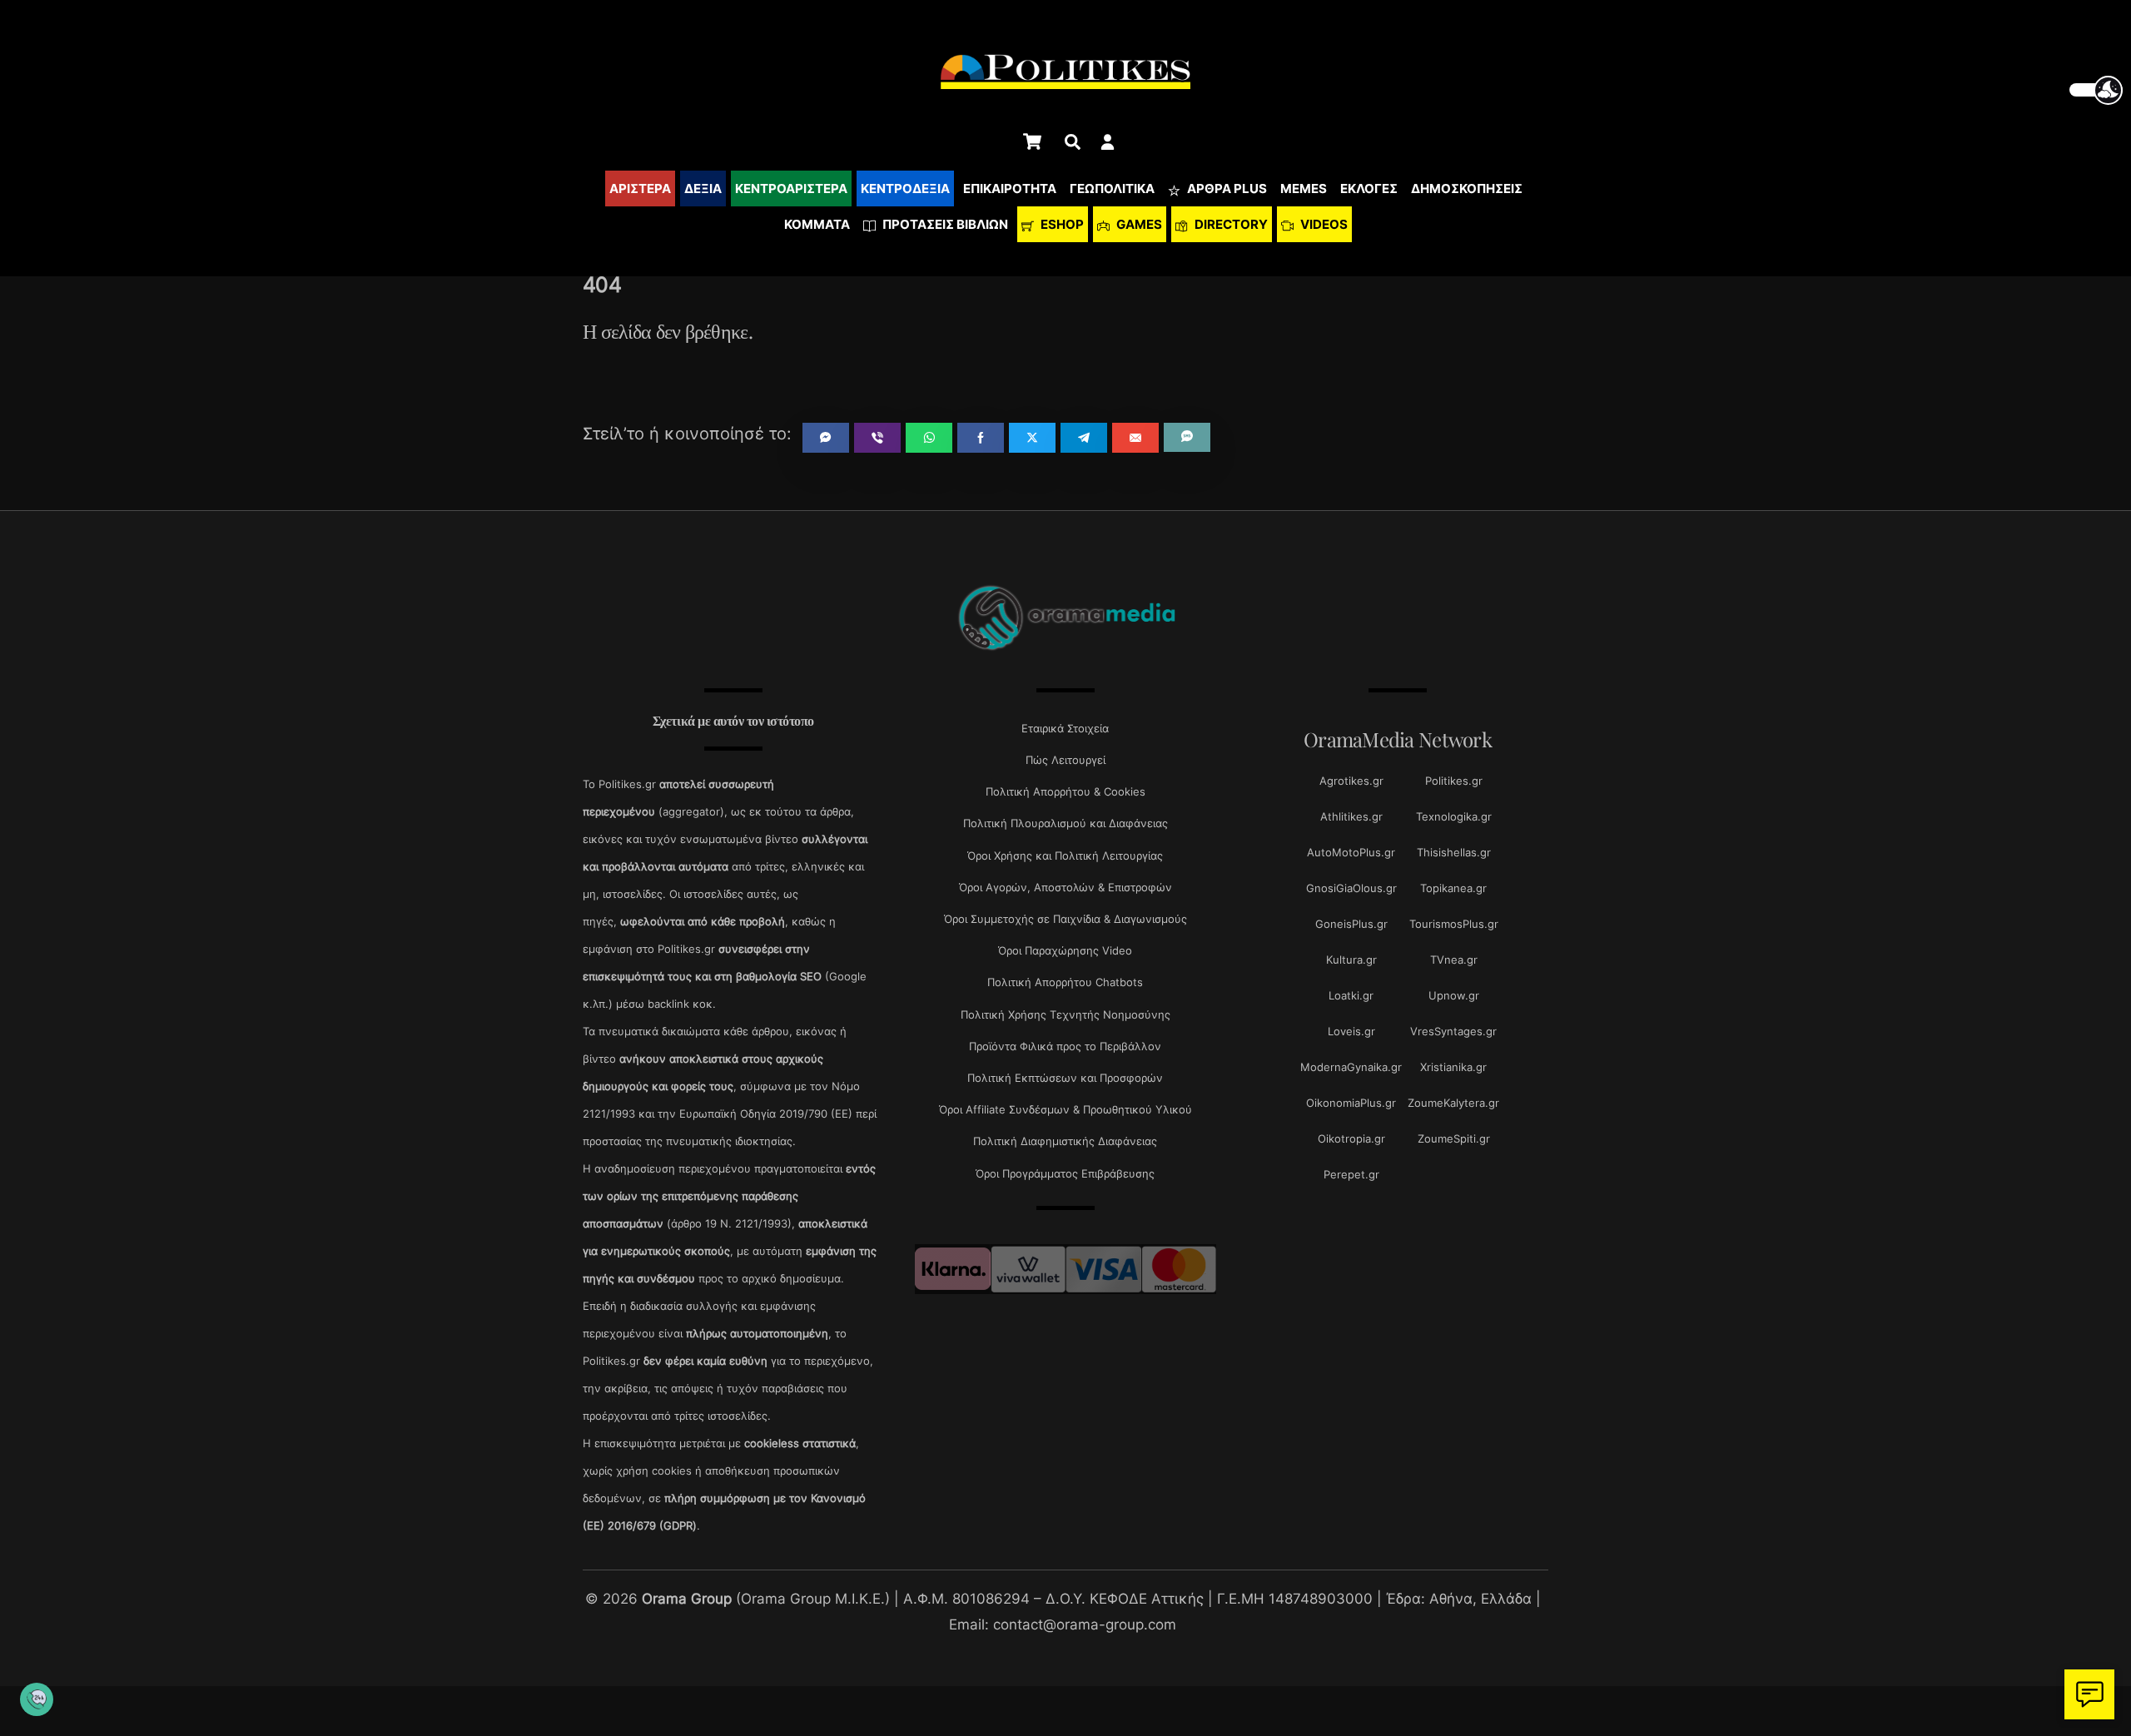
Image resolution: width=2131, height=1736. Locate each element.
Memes (1304, 188)
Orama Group (687, 1598)
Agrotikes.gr (1351, 781)
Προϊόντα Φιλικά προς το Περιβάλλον (1065, 1046)
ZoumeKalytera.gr (1453, 1103)
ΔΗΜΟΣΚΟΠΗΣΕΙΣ (1467, 188)
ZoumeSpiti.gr (1454, 1138)
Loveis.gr (1351, 1031)
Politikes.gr (1454, 781)
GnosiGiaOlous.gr (1351, 888)
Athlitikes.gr (1351, 816)
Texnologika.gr (1454, 816)
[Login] (1108, 142)
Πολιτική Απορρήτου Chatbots (1065, 982)
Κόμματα (817, 224)
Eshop (1061, 224)
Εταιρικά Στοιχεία (1065, 728)
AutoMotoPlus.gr (1351, 852)
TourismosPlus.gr (1454, 924)
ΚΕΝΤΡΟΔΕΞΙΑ (905, 188)
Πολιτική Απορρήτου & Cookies (1065, 791)
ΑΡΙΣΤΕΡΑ (640, 188)
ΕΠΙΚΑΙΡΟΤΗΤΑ (1010, 188)
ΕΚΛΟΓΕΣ (1369, 188)
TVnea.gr (1454, 960)
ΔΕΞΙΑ (703, 188)
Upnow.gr (1454, 995)
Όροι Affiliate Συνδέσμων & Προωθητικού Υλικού (1065, 1109)
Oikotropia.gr (1351, 1138)
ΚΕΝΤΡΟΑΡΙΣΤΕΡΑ (791, 188)
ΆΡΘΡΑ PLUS (1226, 188)
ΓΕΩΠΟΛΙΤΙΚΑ (1112, 188)
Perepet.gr (1351, 1174)
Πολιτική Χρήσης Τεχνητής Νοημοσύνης (1065, 1014)
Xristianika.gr (1453, 1067)
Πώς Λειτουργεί (1065, 760)
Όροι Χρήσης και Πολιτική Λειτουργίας (1065, 856)
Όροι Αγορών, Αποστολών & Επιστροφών (1065, 887)
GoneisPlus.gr (1351, 924)
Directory (1230, 224)
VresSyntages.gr (1453, 1031)
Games (1138, 224)
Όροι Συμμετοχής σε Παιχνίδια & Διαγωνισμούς (1065, 919)
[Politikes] (1065, 649)
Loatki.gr (1351, 995)
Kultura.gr (1351, 960)
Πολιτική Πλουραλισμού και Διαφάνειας (1065, 823)
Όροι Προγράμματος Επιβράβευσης (1065, 1173)
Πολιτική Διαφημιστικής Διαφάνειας (1065, 1141)
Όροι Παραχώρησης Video (1065, 950)
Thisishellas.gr (1454, 852)
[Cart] (1032, 141)
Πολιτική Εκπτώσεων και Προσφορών (1065, 1078)
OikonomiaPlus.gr (1351, 1103)
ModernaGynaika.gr (1351, 1067)
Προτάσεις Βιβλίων (944, 224)
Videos (1323, 224)
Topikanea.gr (1453, 888)
